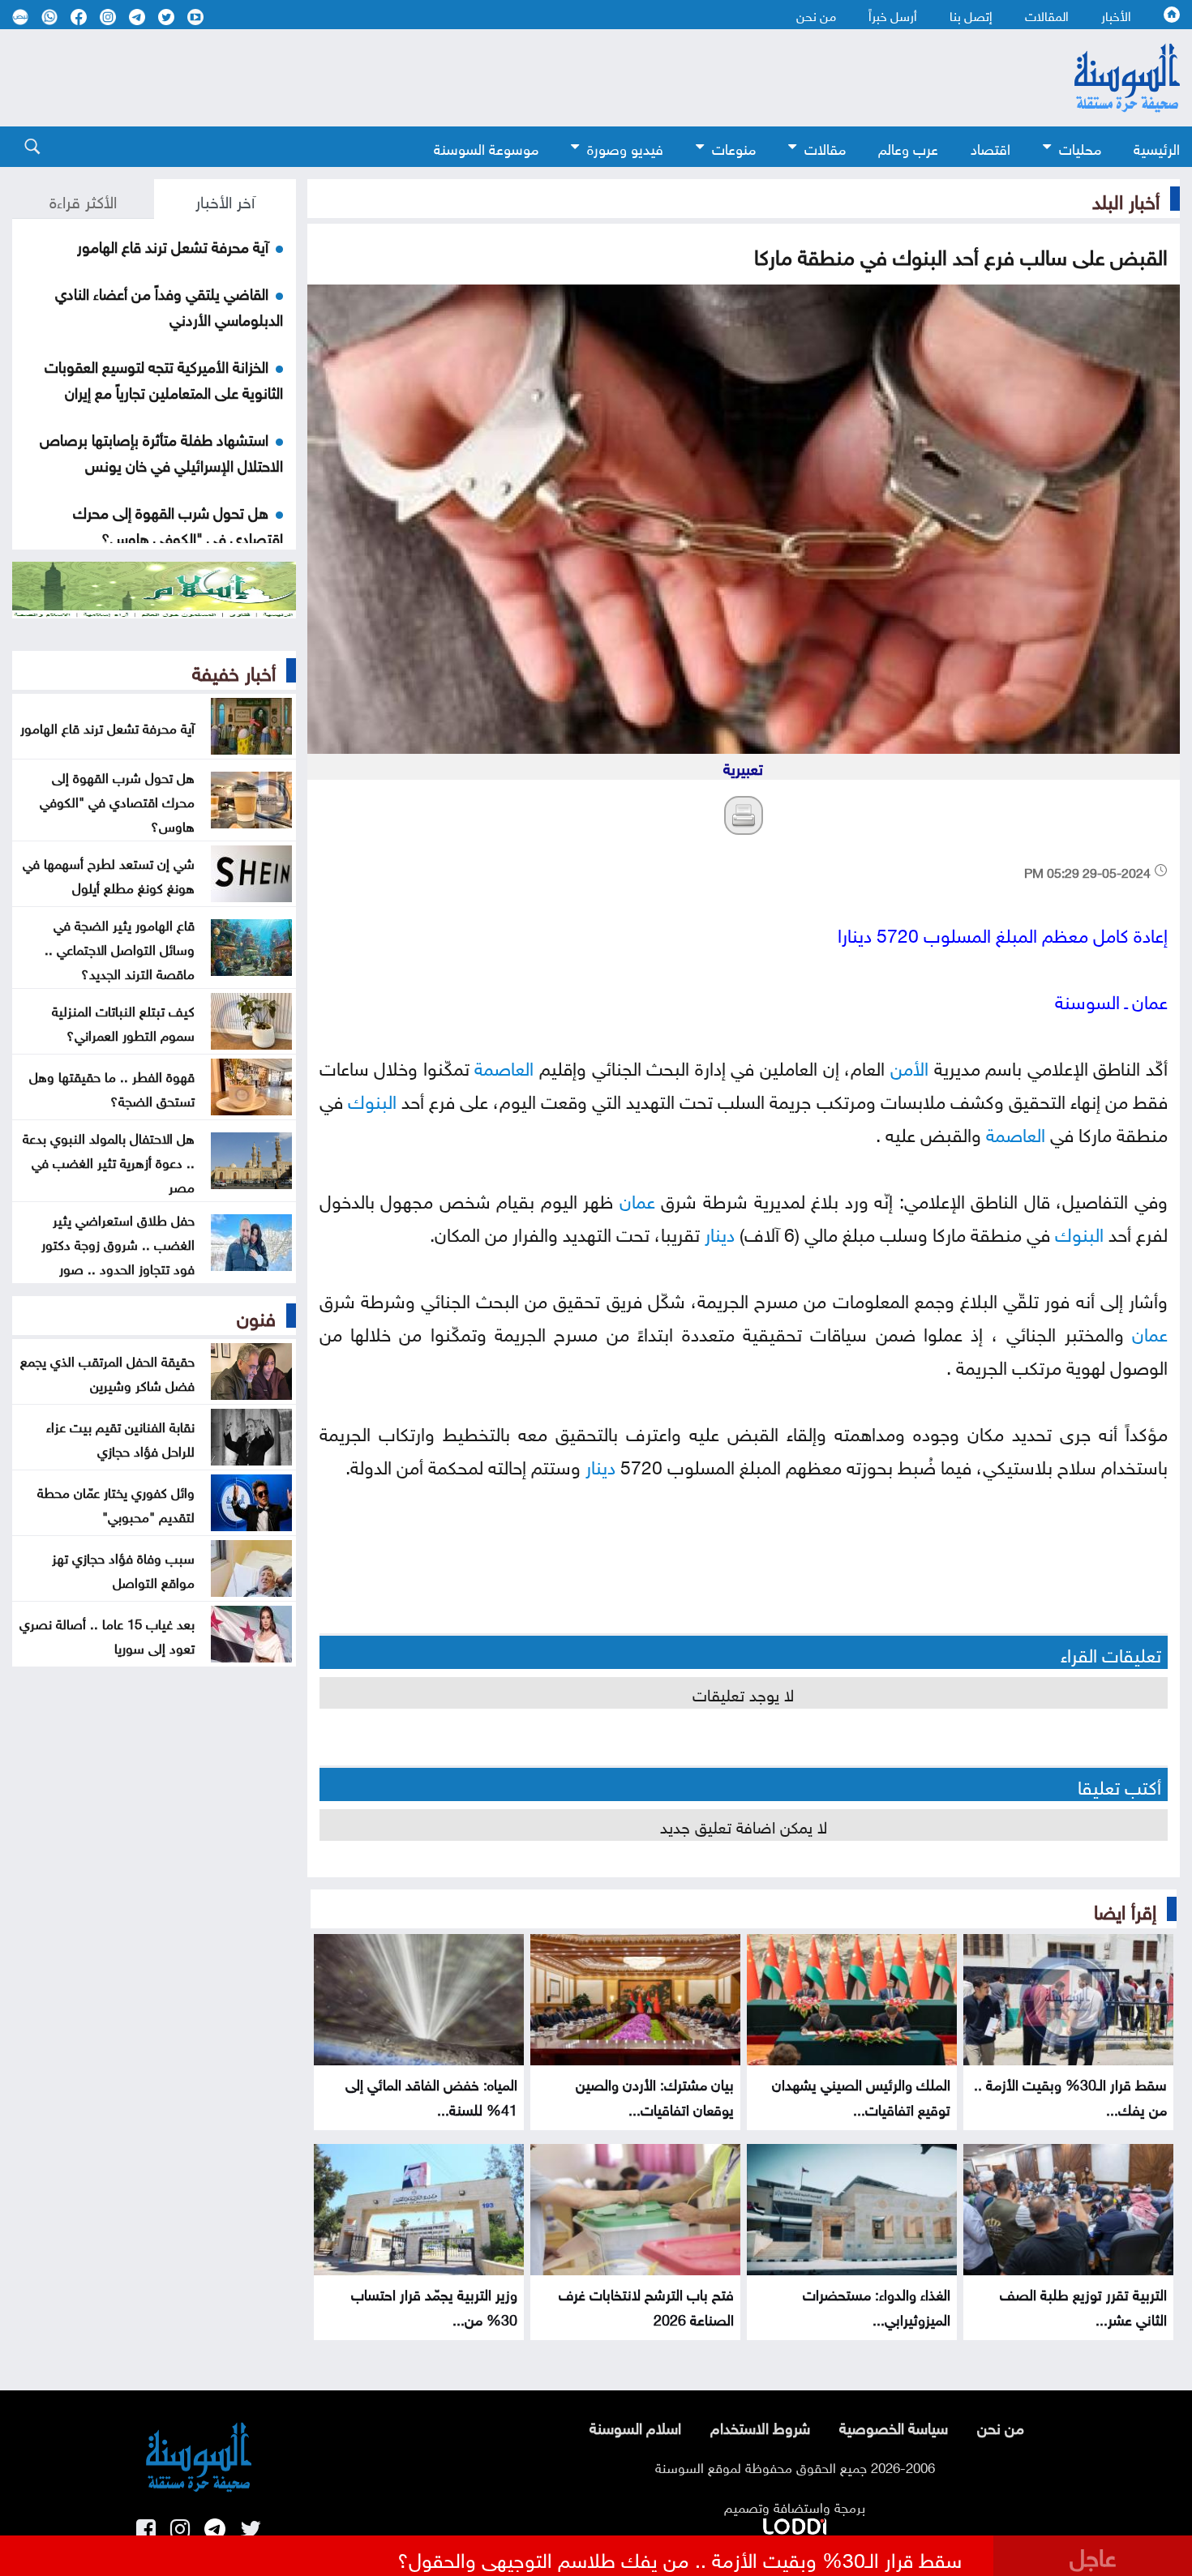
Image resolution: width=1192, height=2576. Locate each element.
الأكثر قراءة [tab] (83, 199)
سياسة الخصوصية (894, 2426)
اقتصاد (990, 147)
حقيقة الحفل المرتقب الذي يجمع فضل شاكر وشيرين (107, 1371)
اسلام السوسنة (635, 2426)
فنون (256, 1316)
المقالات (1047, 15)
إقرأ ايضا (1125, 1909)
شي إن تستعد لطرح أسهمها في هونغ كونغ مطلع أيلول (109, 874)
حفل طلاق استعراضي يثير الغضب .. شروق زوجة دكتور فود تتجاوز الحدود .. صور (118, 1243)
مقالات (825, 147)
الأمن (909, 1065)
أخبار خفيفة (234, 670)
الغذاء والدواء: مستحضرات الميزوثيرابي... (877, 2305)
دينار (720, 1232)
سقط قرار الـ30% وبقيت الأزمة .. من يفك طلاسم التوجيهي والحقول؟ (680, 2557)
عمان (637, 1198)
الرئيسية (1157, 147)
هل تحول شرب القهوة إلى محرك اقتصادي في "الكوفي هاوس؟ (178, 524)
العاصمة (504, 1065)
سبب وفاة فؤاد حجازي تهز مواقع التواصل (123, 1568)
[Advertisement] (507, 78)
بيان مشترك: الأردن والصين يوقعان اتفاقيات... (655, 2095)
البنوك (372, 1099)
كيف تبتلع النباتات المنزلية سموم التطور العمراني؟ (123, 1021)
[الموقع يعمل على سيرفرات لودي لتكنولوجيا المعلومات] (795, 2523)
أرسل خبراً (893, 15)
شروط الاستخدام (760, 2426)
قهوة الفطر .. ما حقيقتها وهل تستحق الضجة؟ (112, 1087)
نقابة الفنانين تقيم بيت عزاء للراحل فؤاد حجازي (120, 1437)
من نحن (816, 15)
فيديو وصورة (625, 147)
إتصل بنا (971, 15)
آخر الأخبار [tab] (225, 199)
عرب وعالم (908, 147)
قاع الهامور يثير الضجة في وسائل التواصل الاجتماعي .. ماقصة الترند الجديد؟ (120, 948)
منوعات (734, 147)
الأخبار (1116, 15)
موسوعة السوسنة (486, 147)
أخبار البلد (1126, 199)
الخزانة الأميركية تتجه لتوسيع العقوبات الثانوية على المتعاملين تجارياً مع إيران (164, 378)
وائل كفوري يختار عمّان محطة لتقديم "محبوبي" (116, 1503)
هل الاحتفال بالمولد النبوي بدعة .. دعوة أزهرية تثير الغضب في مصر (109, 1161)
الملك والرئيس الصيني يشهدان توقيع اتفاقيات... (861, 2095)
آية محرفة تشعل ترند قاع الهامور (173, 245)
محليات (1080, 147)
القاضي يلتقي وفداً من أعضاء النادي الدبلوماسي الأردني (169, 305)
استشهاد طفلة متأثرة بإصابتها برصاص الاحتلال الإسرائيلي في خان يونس (161, 451)
